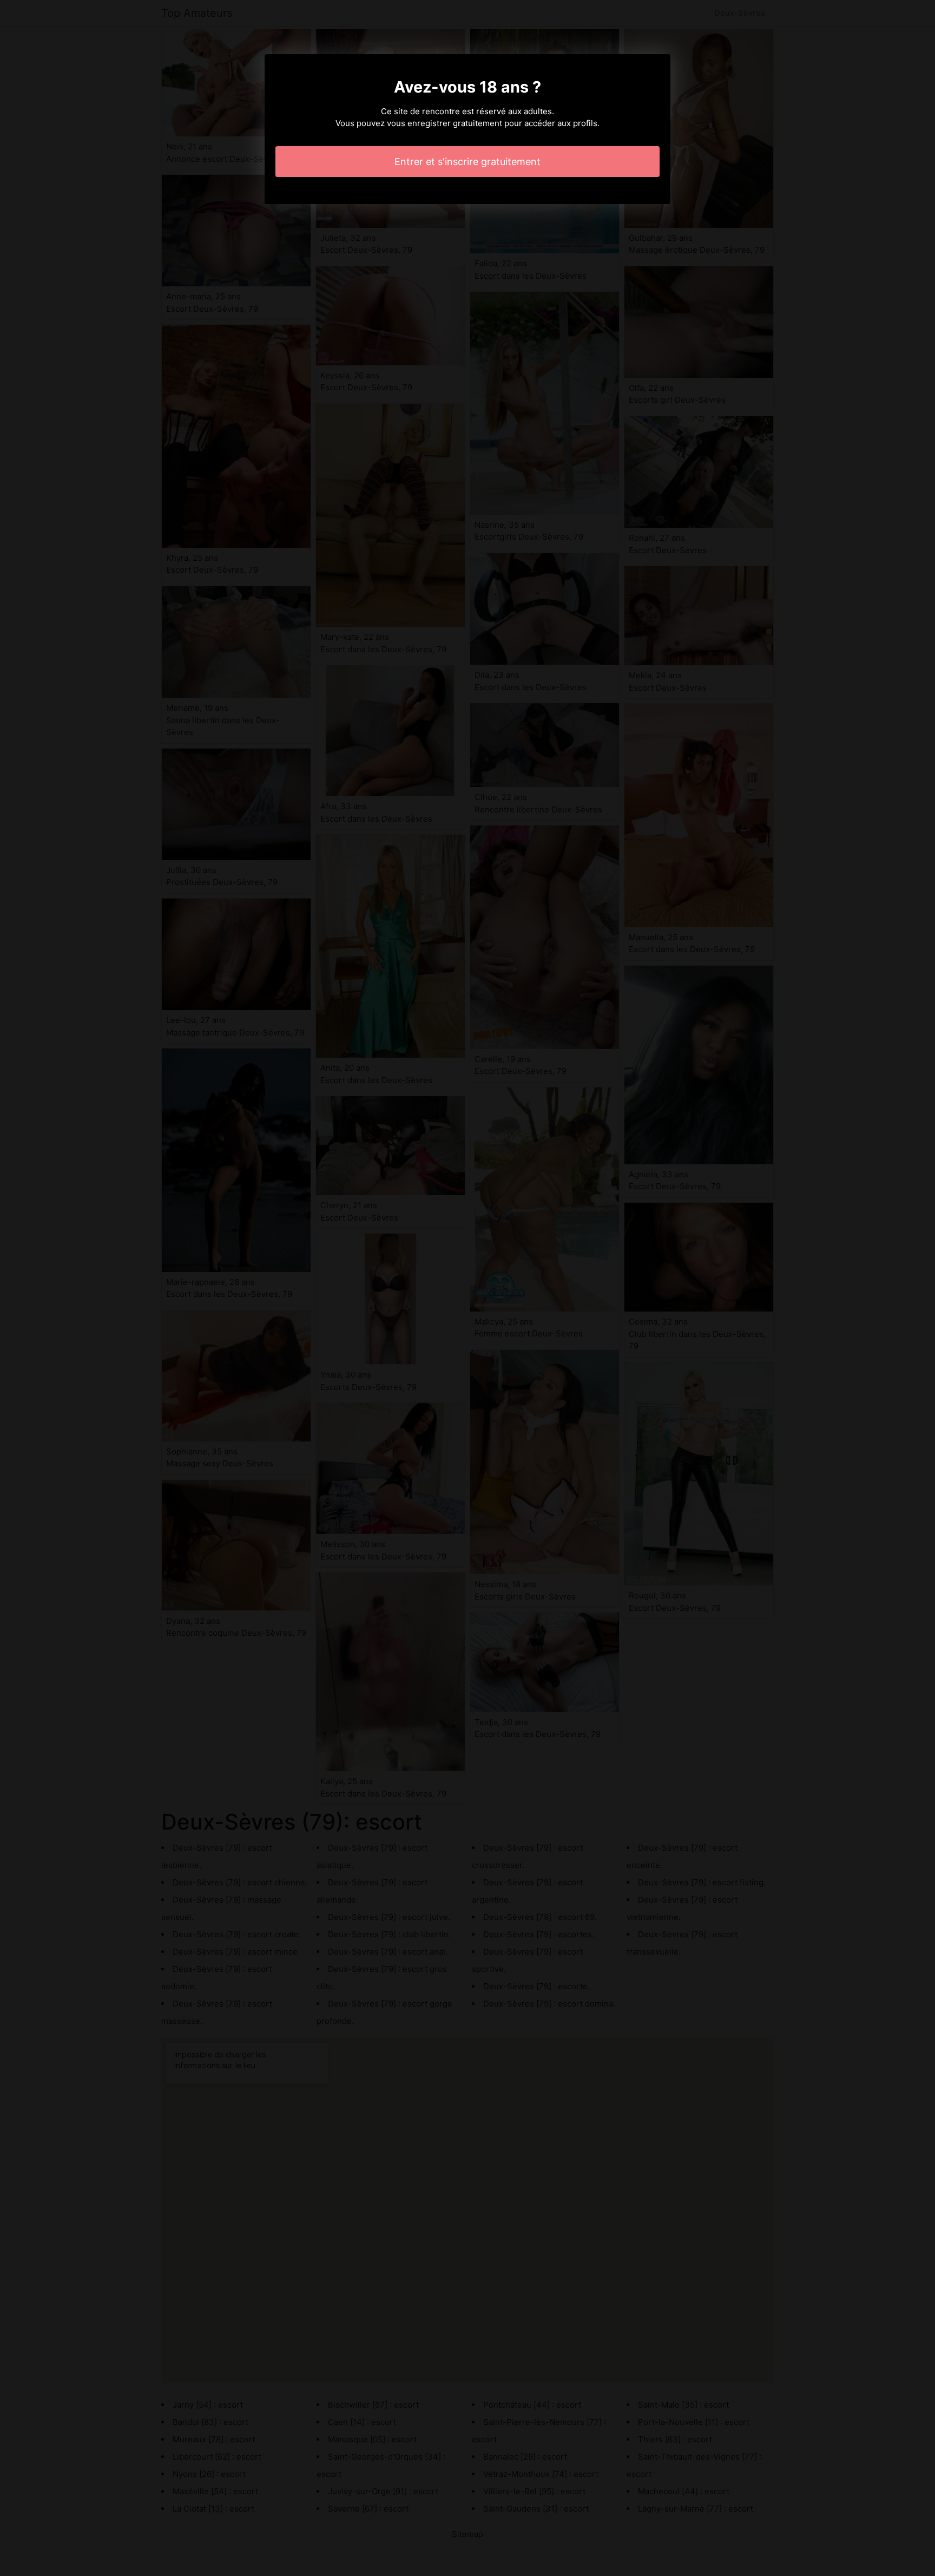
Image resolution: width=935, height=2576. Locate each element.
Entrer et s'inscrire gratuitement (467, 162)
